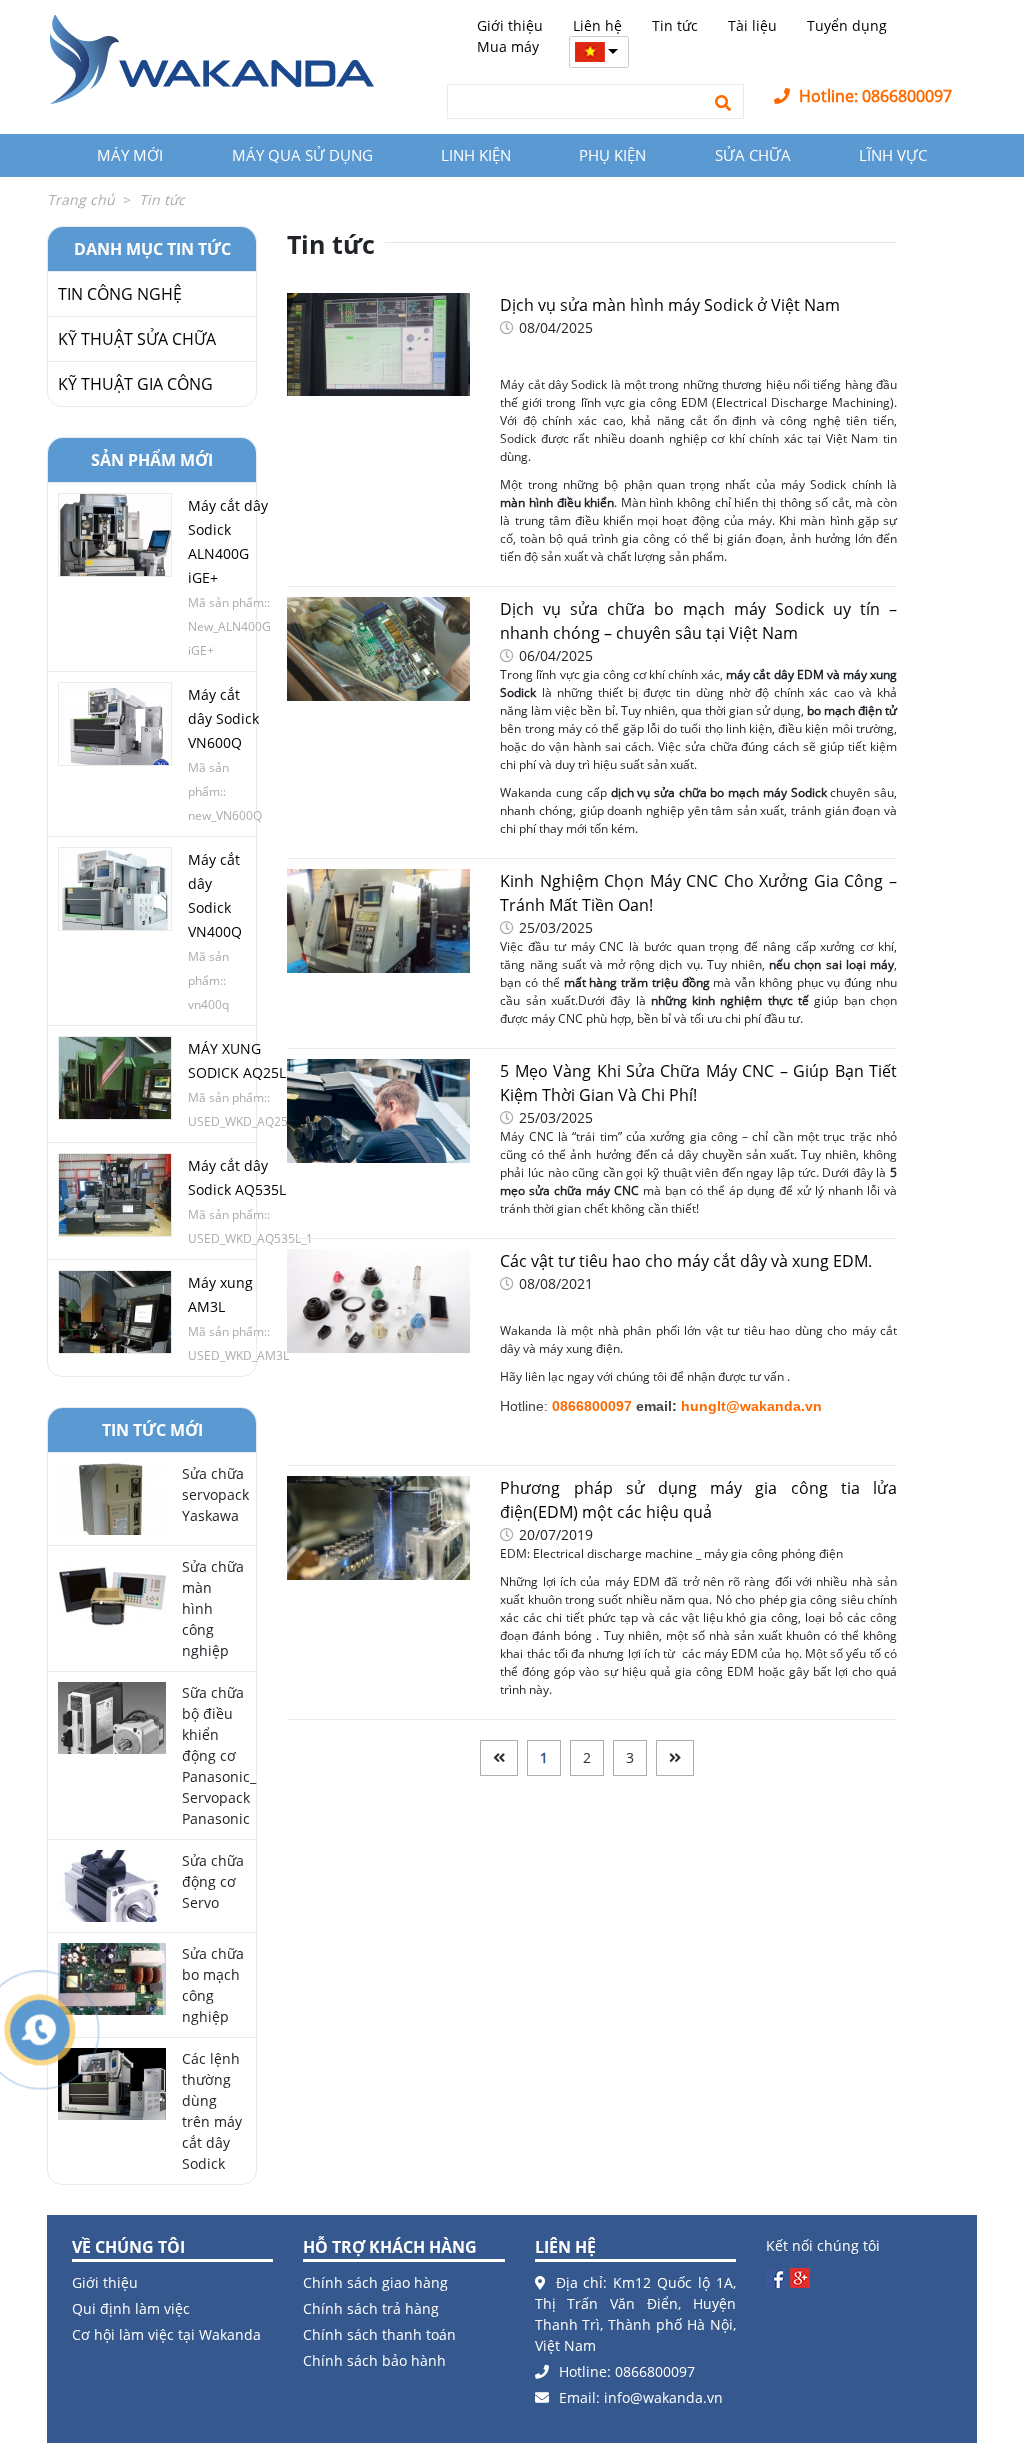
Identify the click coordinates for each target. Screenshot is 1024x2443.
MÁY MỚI (130, 155)
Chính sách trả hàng (371, 2308)
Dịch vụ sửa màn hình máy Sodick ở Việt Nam (670, 305)
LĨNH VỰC (893, 155)
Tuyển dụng (847, 25)
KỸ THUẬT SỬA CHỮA (137, 339)
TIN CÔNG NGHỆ (120, 294)
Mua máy (508, 46)
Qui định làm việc (131, 2308)
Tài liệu (752, 25)
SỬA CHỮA (753, 155)
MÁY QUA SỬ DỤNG (302, 155)
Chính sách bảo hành (374, 2360)
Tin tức (675, 25)
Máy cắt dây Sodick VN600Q (223, 718)
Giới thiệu (510, 25)
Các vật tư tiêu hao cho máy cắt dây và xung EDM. (686, 1261)
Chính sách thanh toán (379, 2334)
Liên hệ (597, 25)
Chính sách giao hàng (375, 2282)
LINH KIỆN (476, 155)
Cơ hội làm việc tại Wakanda (166, 2334)
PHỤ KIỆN (612, 155)
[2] (675, 1758)
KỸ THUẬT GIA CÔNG (135, 384)
